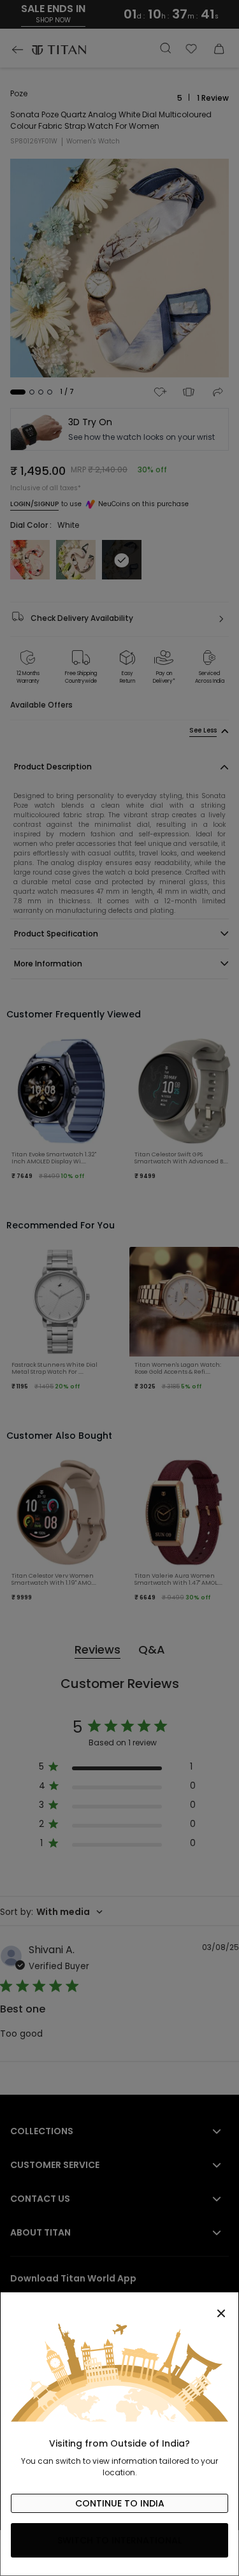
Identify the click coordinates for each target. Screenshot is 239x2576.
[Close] (119, 2306)
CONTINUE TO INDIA (120, 2503)
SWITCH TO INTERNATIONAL (119, 2540)
